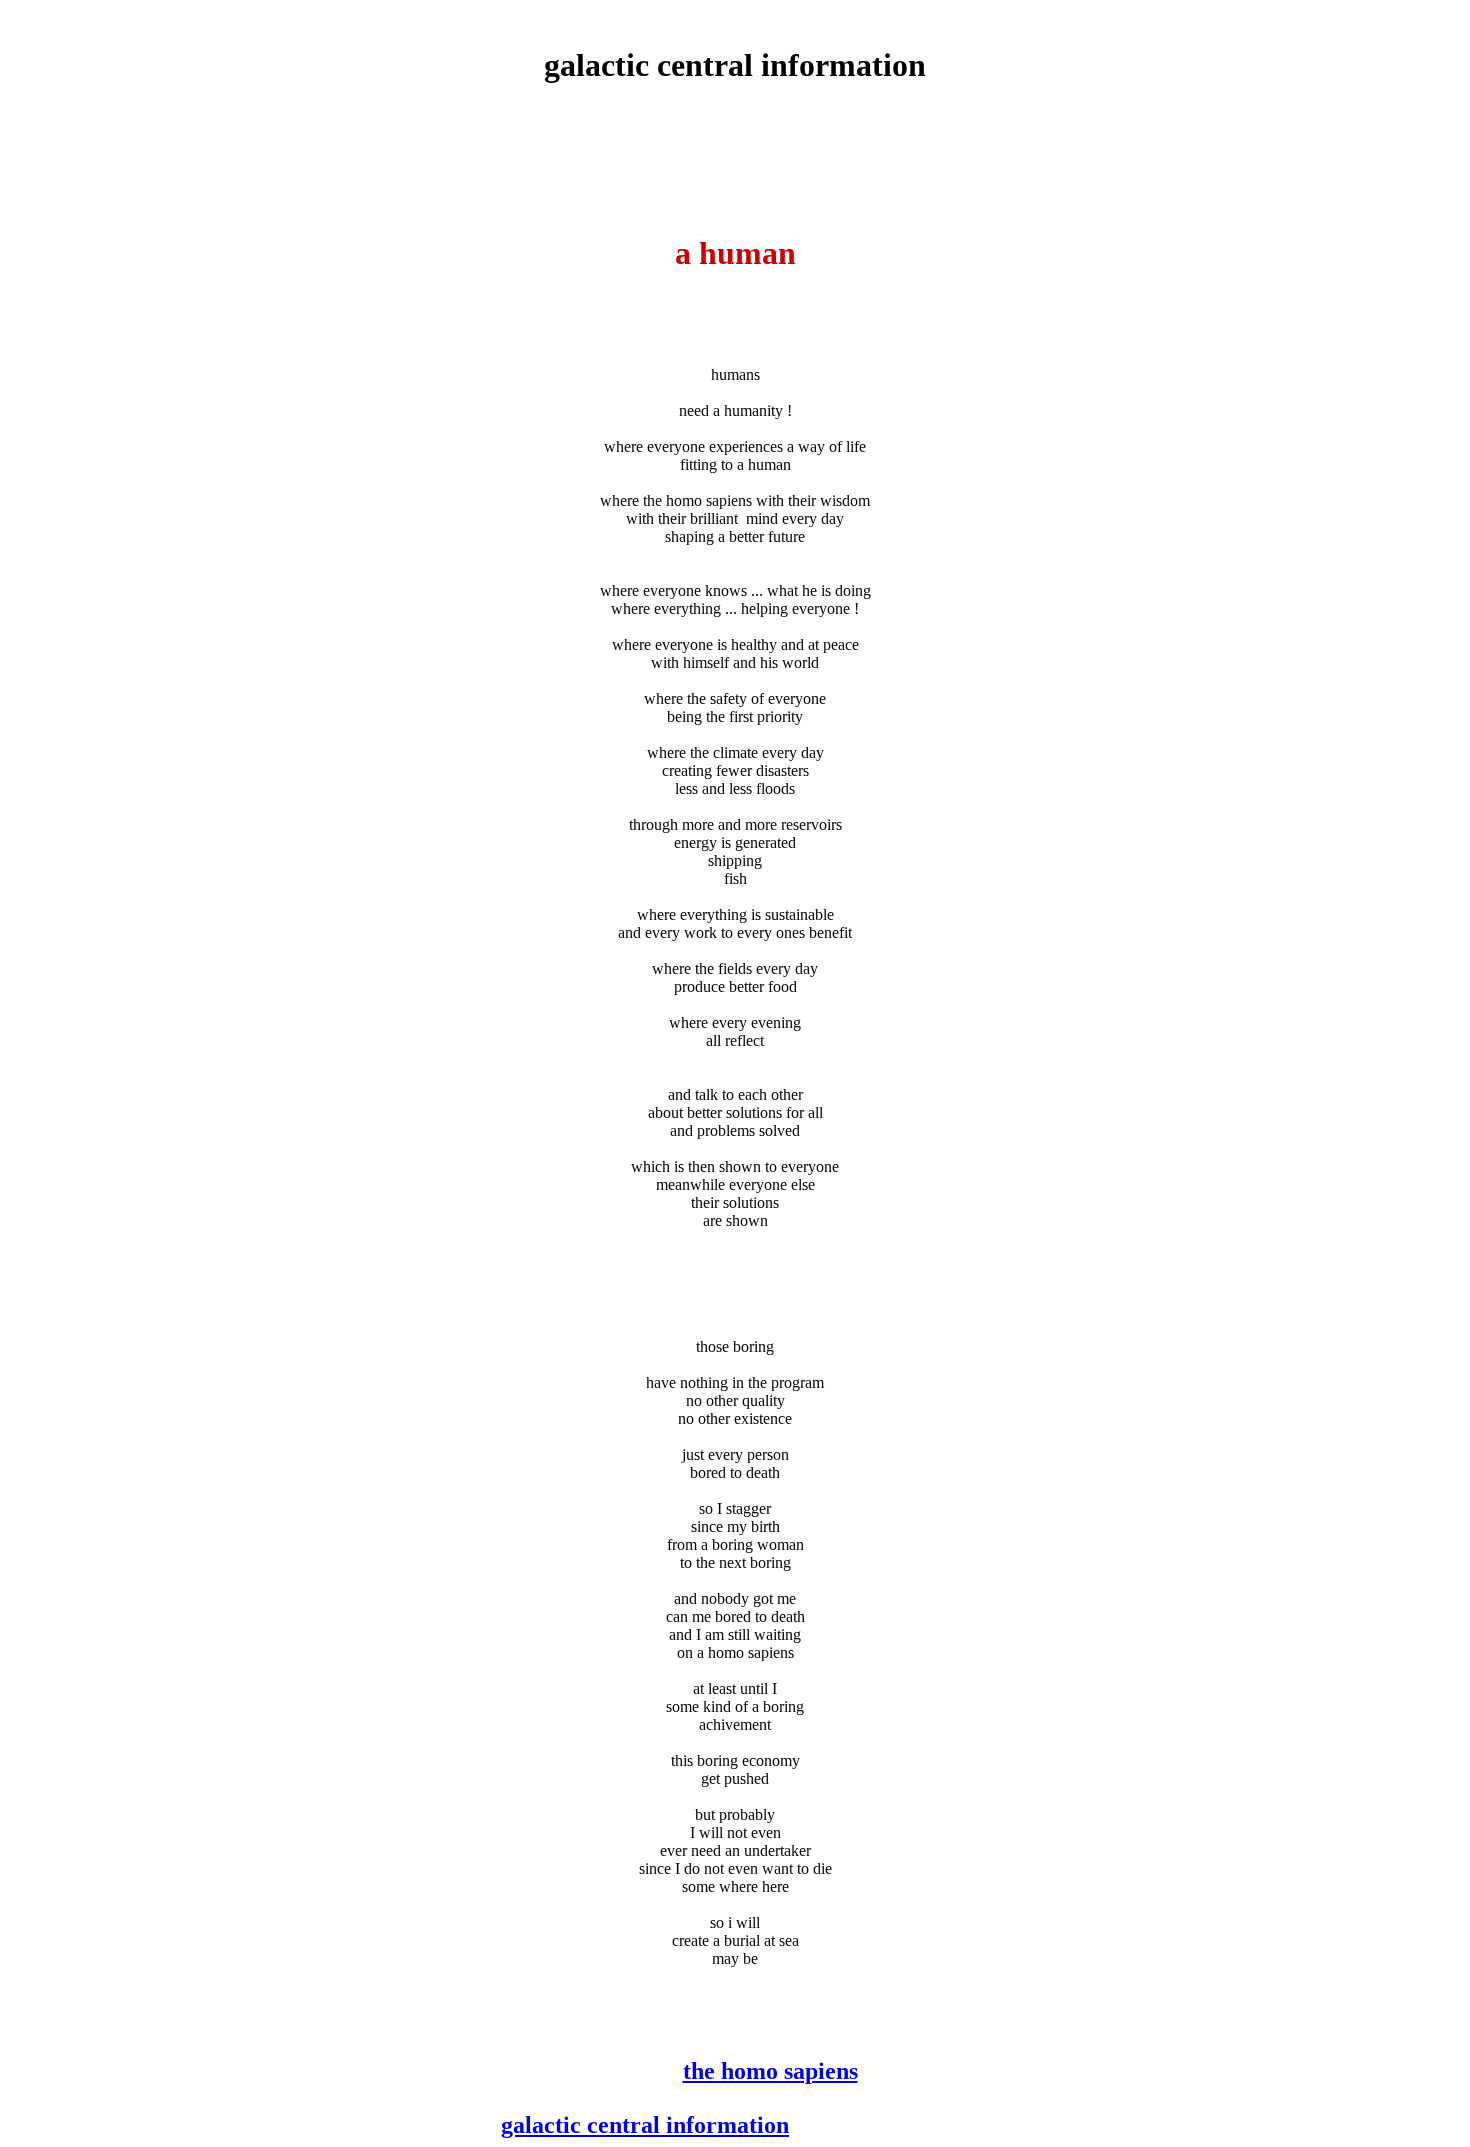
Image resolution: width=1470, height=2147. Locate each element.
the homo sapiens (770, 2071)
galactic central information (645, 2125)
